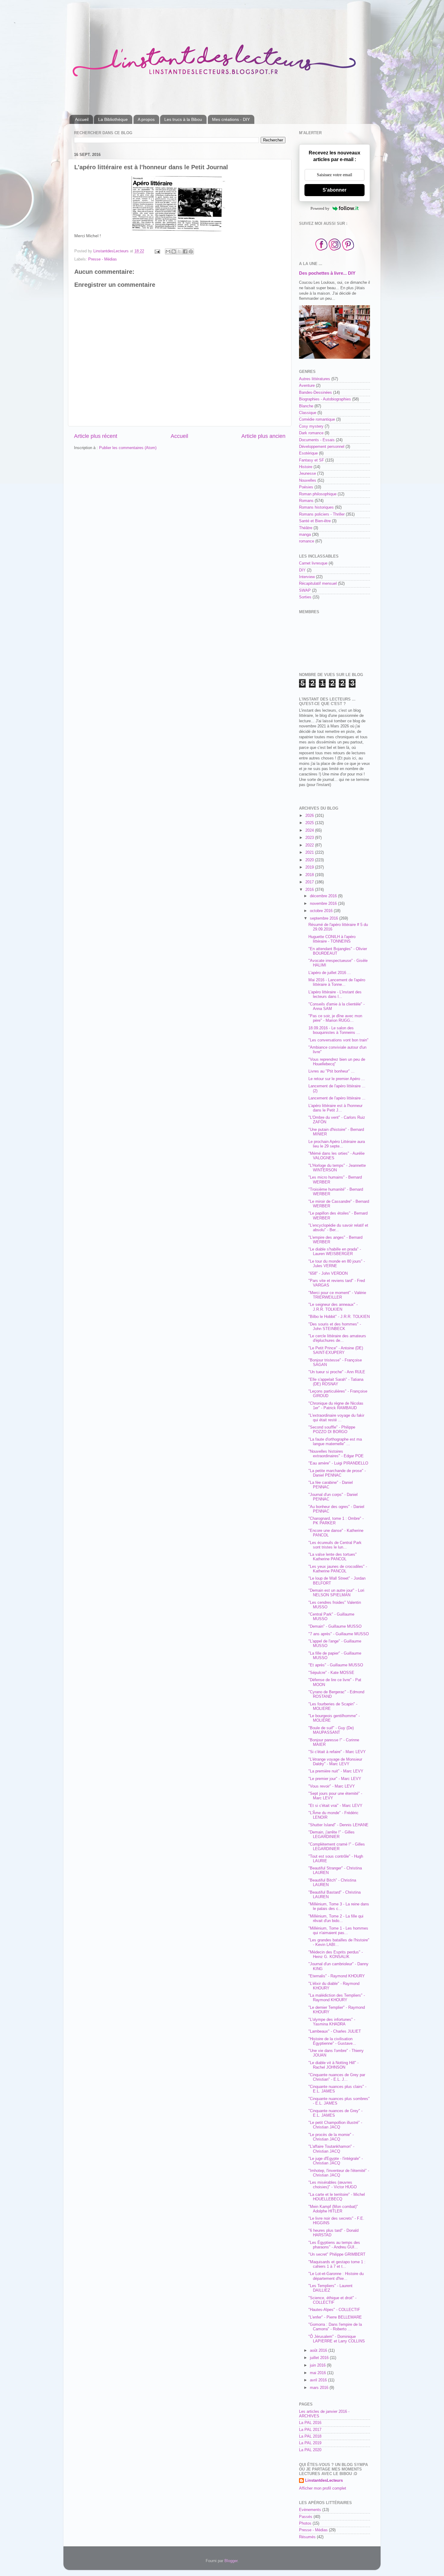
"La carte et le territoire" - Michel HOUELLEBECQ (337, 2197)
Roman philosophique (318, 494)
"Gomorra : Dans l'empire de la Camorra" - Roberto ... (335, 2327)
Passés (306, 2517)
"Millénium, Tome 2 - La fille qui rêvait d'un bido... (336, 1919)
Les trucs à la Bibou (183, 119)
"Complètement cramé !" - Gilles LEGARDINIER (337, 1847)
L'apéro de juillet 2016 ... (330, 973)
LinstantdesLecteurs (324, 2481)
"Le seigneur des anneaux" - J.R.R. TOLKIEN (333, 1307)
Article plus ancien (263, 436)
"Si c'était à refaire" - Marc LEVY (337, 1752)
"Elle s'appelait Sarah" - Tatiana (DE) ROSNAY (336, 1382)
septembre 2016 (325, 918)
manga (305, 535)
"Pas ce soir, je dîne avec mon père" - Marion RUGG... (335, 1018)
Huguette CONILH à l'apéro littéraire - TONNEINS (332, 939)
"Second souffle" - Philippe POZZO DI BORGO (332, 1430)
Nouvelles (308, 481)
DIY (302, 570)
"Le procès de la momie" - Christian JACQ (331, 2137)
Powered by (320, 208)
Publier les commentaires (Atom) (128, 448)
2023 (310, 838)
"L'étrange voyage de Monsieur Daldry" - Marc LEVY (335, 1762)
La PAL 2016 (310, 2423)
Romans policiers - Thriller (322, 514)
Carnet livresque (313, 563)
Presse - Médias (103, 259)
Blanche (306, 406)
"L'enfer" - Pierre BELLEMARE (335, 2317)
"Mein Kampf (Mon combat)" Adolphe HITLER (333, 2209)
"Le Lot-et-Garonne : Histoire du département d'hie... (336, 2276)
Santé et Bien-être (315, 521)
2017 (310, 882)
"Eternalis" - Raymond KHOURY (337, 1976)
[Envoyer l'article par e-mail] (157, 251)
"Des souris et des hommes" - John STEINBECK (335, 1327)
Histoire (306, 467)
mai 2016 (319, 2373)
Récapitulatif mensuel (318, 584)
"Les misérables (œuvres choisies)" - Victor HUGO (333, 2185)
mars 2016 (320, 2388)
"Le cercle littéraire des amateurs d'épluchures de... (337, 1338)
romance (307, 541)
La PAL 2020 (310, 2450)
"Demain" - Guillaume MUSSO (335, 1626)
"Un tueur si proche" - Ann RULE (337, 1372)
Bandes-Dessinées (315, 393)
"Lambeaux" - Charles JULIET (335, 2031)
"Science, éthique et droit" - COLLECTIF (332, 2300)
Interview (307, 577)
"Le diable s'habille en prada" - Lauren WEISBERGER (335, 1252)
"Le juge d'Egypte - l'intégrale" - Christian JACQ (336, 2161)
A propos (146, 119)
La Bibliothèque (113, 119)
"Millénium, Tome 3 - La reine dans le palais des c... (339, 1906)
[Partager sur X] (179, 251)
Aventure (307, 386)
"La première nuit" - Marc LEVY (336, 1771)
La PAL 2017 (310, 2430)
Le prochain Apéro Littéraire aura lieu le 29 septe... (337, 1144)
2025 (310, 823)
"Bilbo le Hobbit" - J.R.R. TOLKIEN (339, 1317)
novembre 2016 (324, 904)
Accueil (82, 119)
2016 (310, 890)
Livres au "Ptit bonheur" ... (331, 1071)
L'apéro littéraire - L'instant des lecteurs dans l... (335, 994)
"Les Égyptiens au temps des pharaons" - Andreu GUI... (334, 2245)
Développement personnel (322, 447)
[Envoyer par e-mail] (168, 251)
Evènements (310, 2510)
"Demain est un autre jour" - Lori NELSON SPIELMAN (336, 1593)
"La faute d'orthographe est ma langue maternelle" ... (335, 1442)
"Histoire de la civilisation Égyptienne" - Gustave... (332, 2041)
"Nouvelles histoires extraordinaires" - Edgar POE (336, 1454)
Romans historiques (316, 507)
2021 (310, 853)
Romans (306, 501)
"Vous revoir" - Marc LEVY (332, 1786)
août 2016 (319, 2351)
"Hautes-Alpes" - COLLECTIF (334, 2310)
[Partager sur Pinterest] (191, 251)
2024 (310, 830)
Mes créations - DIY (231, 119)
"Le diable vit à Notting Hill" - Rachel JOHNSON (333, 2065)
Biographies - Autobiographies (325, 399)
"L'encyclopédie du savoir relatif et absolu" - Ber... (338, 1228)
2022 (310, 845)
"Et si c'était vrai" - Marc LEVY (335, 1806)
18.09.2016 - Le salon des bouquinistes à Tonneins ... (334, 1030)
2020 (310, 860)
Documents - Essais (317, 440)
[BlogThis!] (174, 251)
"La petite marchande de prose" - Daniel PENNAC (337, 1473)
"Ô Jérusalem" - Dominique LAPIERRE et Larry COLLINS (337, 2339)
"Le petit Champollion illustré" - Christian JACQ (335, 2125)
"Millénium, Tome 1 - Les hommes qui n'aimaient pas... (338, 1931)
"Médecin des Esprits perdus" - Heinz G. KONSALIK (336, 1955)
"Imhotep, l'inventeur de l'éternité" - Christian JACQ (339, 2173)
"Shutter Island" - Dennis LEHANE (338, 1825)
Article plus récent (96, 436)
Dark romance (311, 433)
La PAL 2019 (310, 2443)
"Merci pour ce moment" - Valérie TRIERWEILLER (337, 1295)
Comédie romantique (317, 419)
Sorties (305, 597)
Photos (305, 2523)
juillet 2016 (320, 2358)
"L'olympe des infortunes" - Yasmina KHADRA (332, 2022)
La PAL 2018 (310, 2436)
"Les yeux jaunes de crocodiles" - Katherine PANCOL (338, 1569)
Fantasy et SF (312, 460)
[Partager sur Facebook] (185, 251)
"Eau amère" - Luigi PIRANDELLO (338, 1463)
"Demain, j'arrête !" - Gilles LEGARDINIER (331, 1835)
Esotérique (308, 453)
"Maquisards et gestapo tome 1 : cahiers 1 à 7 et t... (337, 2264)
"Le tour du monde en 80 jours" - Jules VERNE (337, 1264)
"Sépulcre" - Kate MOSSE (331, 1673)
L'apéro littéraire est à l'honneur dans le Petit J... (335, 1108)
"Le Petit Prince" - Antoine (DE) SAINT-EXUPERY (336, 1350)
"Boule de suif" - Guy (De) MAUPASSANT (331, 1730)
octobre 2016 (322, 911)
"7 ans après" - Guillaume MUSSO (339, 1634)
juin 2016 (318, 2365)
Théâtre (306, 528)
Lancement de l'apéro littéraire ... (337, 1098)
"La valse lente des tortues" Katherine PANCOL (333, 1557)
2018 (310, 875)
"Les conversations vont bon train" (338, 1040)
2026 (310, 816)
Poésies (306, 487)
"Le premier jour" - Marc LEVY (335, 1779)
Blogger (231, 2561)
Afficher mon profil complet (323, 2488)
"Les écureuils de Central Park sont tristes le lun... (335, 1545)
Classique (308, 413)
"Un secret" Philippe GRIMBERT (337, 2254)
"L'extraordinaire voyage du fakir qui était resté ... (336, 1418)
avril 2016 (319, 2380)
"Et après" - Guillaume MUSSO (336, 1665)
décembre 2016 (324, 896)
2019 (310, 867)
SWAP (305, 591)
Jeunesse (307, 474)
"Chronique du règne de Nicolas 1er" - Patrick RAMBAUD (336, 1406)
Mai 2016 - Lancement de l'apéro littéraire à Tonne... (337, 982)
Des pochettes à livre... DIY (327, 273)
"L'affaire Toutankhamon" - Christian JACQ (331, 2149)
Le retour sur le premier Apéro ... (337, 1079)
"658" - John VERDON (328, 1273)
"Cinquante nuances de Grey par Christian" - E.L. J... (337, 2077)
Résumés (307, 2537)
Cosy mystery (311, 426)
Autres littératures (315, 379)
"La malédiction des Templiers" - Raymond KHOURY (337, 1998)
